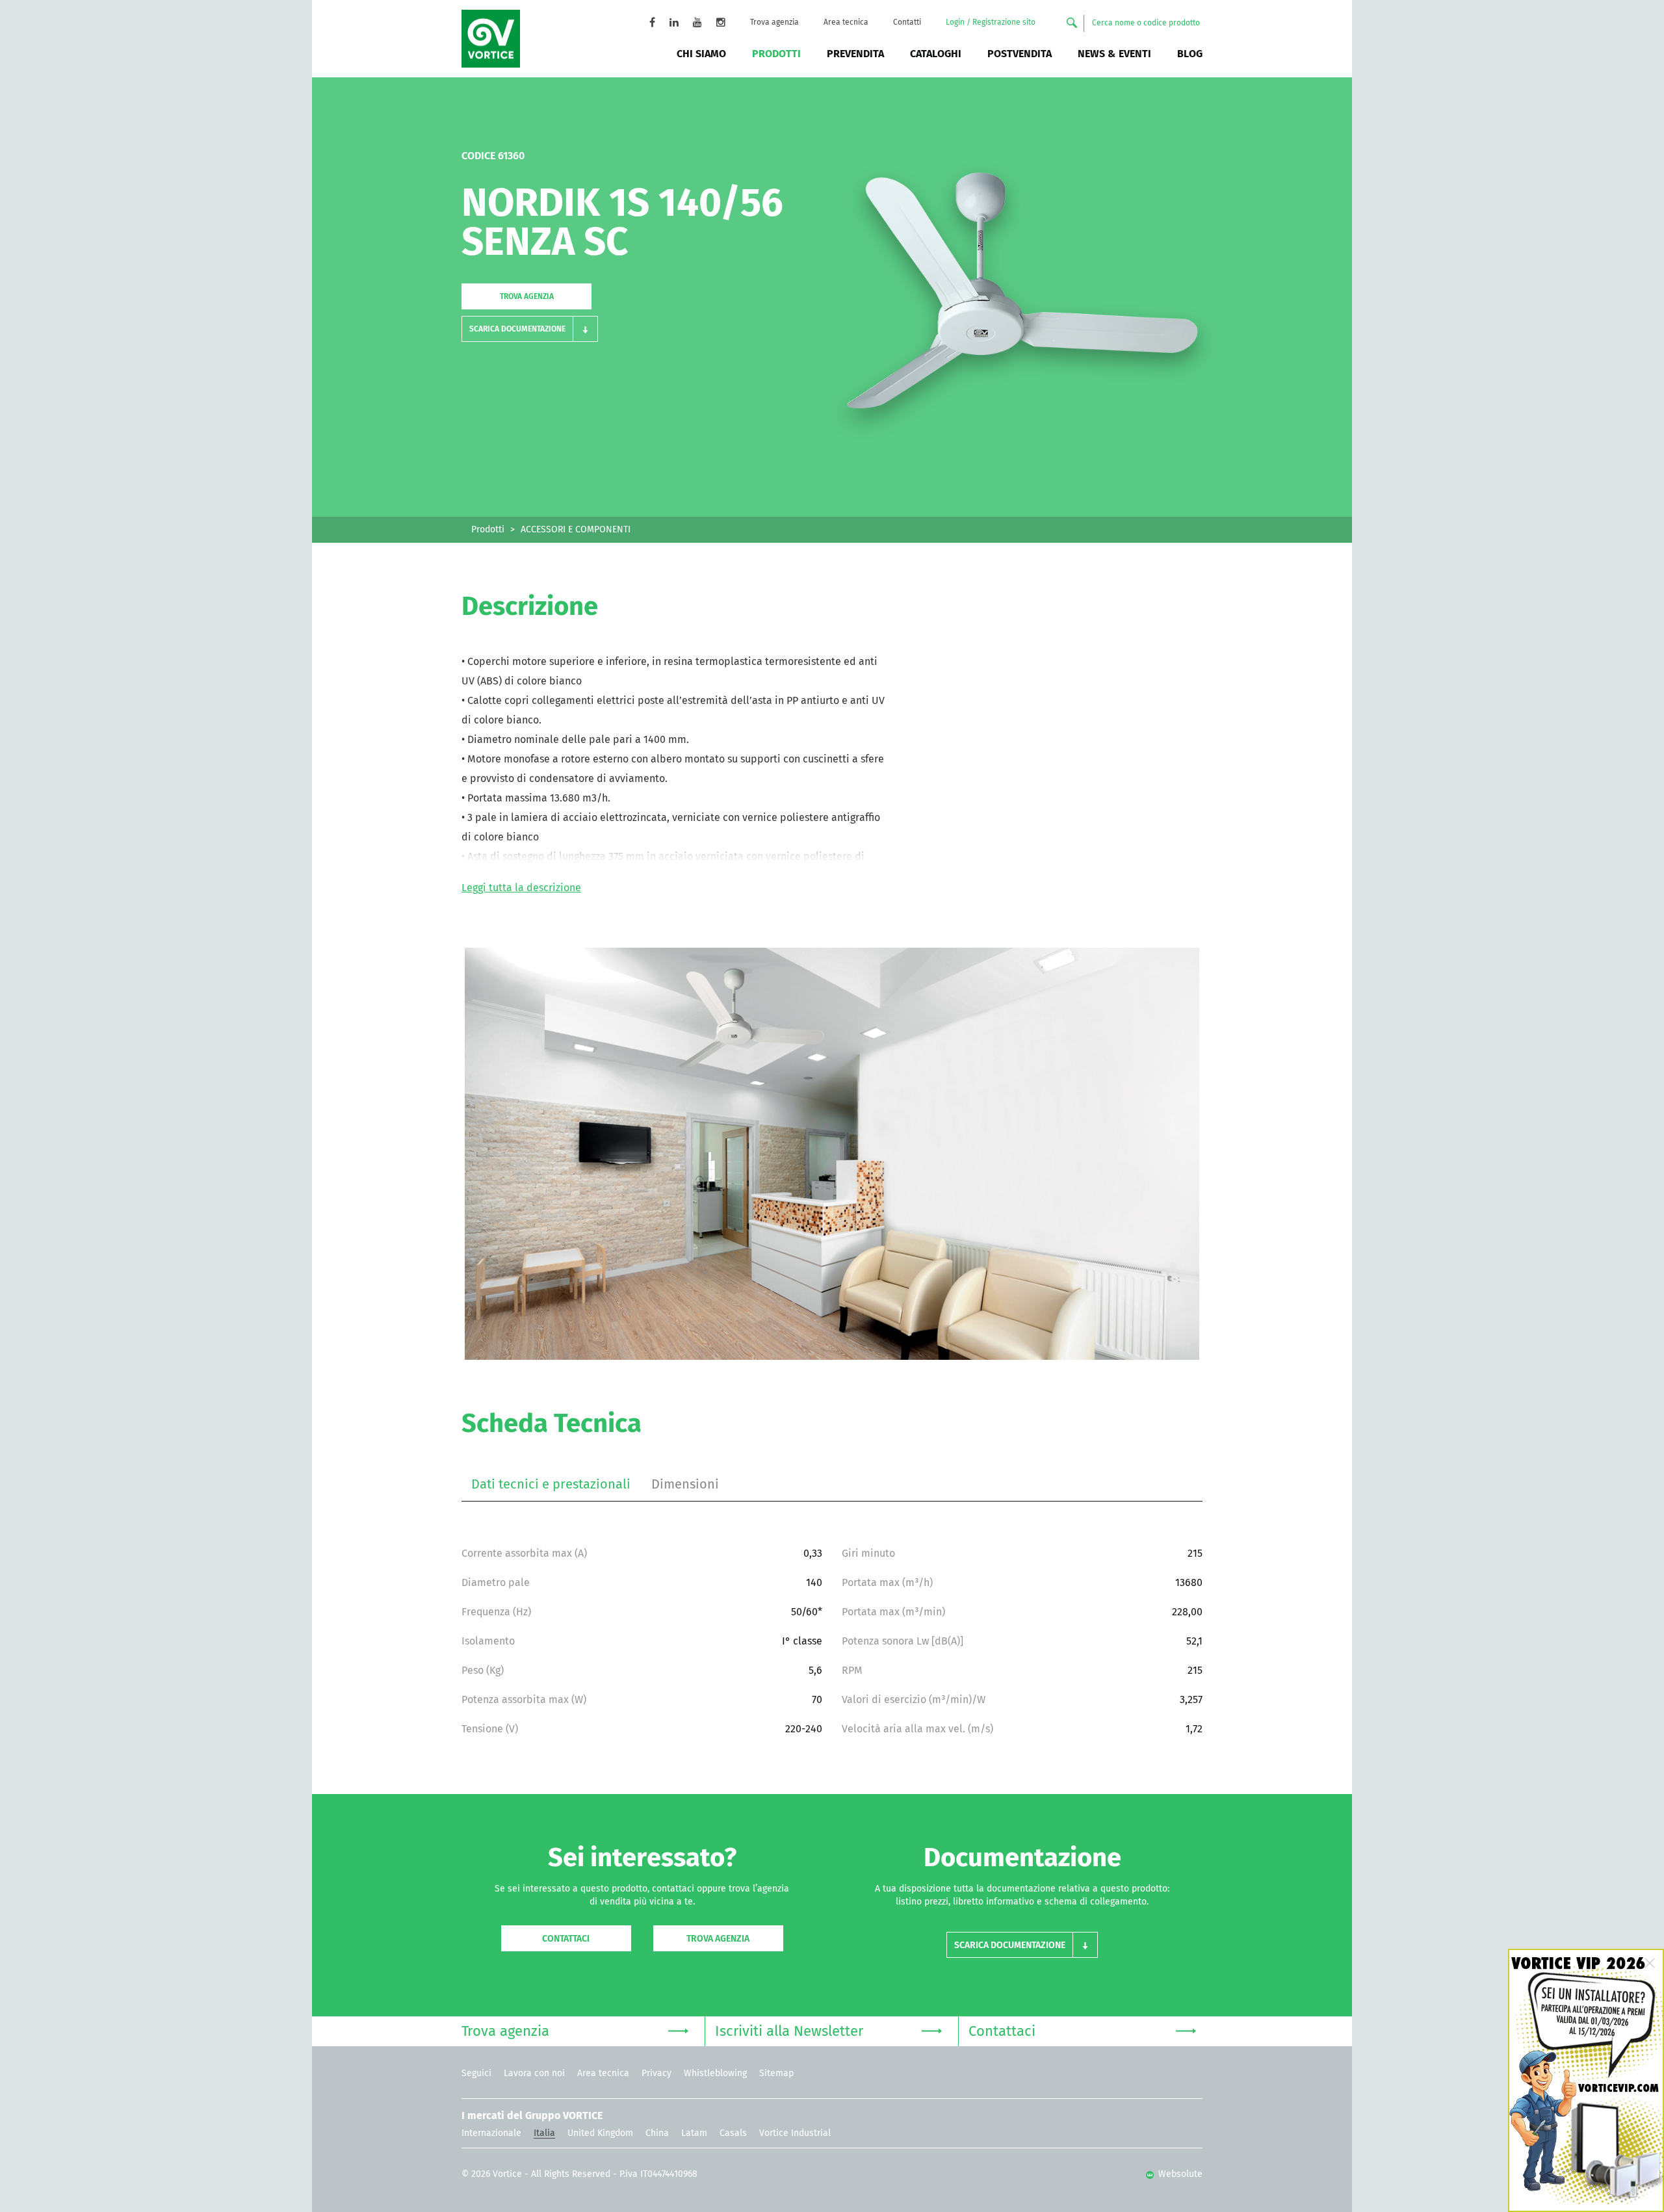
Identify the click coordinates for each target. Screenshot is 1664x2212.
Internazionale (491, 2133)
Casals (733, 2133)
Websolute (1179, 2174)
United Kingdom (600, 2133)
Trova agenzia (774, 23)
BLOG (1190, 54)
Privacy (656, 2074)
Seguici (476, 2074)
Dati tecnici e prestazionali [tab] (551, 1485)
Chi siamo (701, 54)
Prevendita (855, 54)
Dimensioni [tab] (685, 1485)
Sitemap (776, 2074)
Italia (544, 2133)
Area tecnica (846, 23)
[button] (530, 329)
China (657, 2133)
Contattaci (566, 1939)
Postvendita (1020, 54)
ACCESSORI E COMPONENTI (576, 530)
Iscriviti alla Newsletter (789, 2032)
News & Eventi (1114, 54)
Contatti (907, 23)
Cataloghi (936, 54)
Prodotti (776, 54)
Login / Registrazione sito (991, 23)
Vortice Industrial (795, 2133)
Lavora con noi (534, 2074)
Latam (694, 2133)
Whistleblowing (715, 2074)
